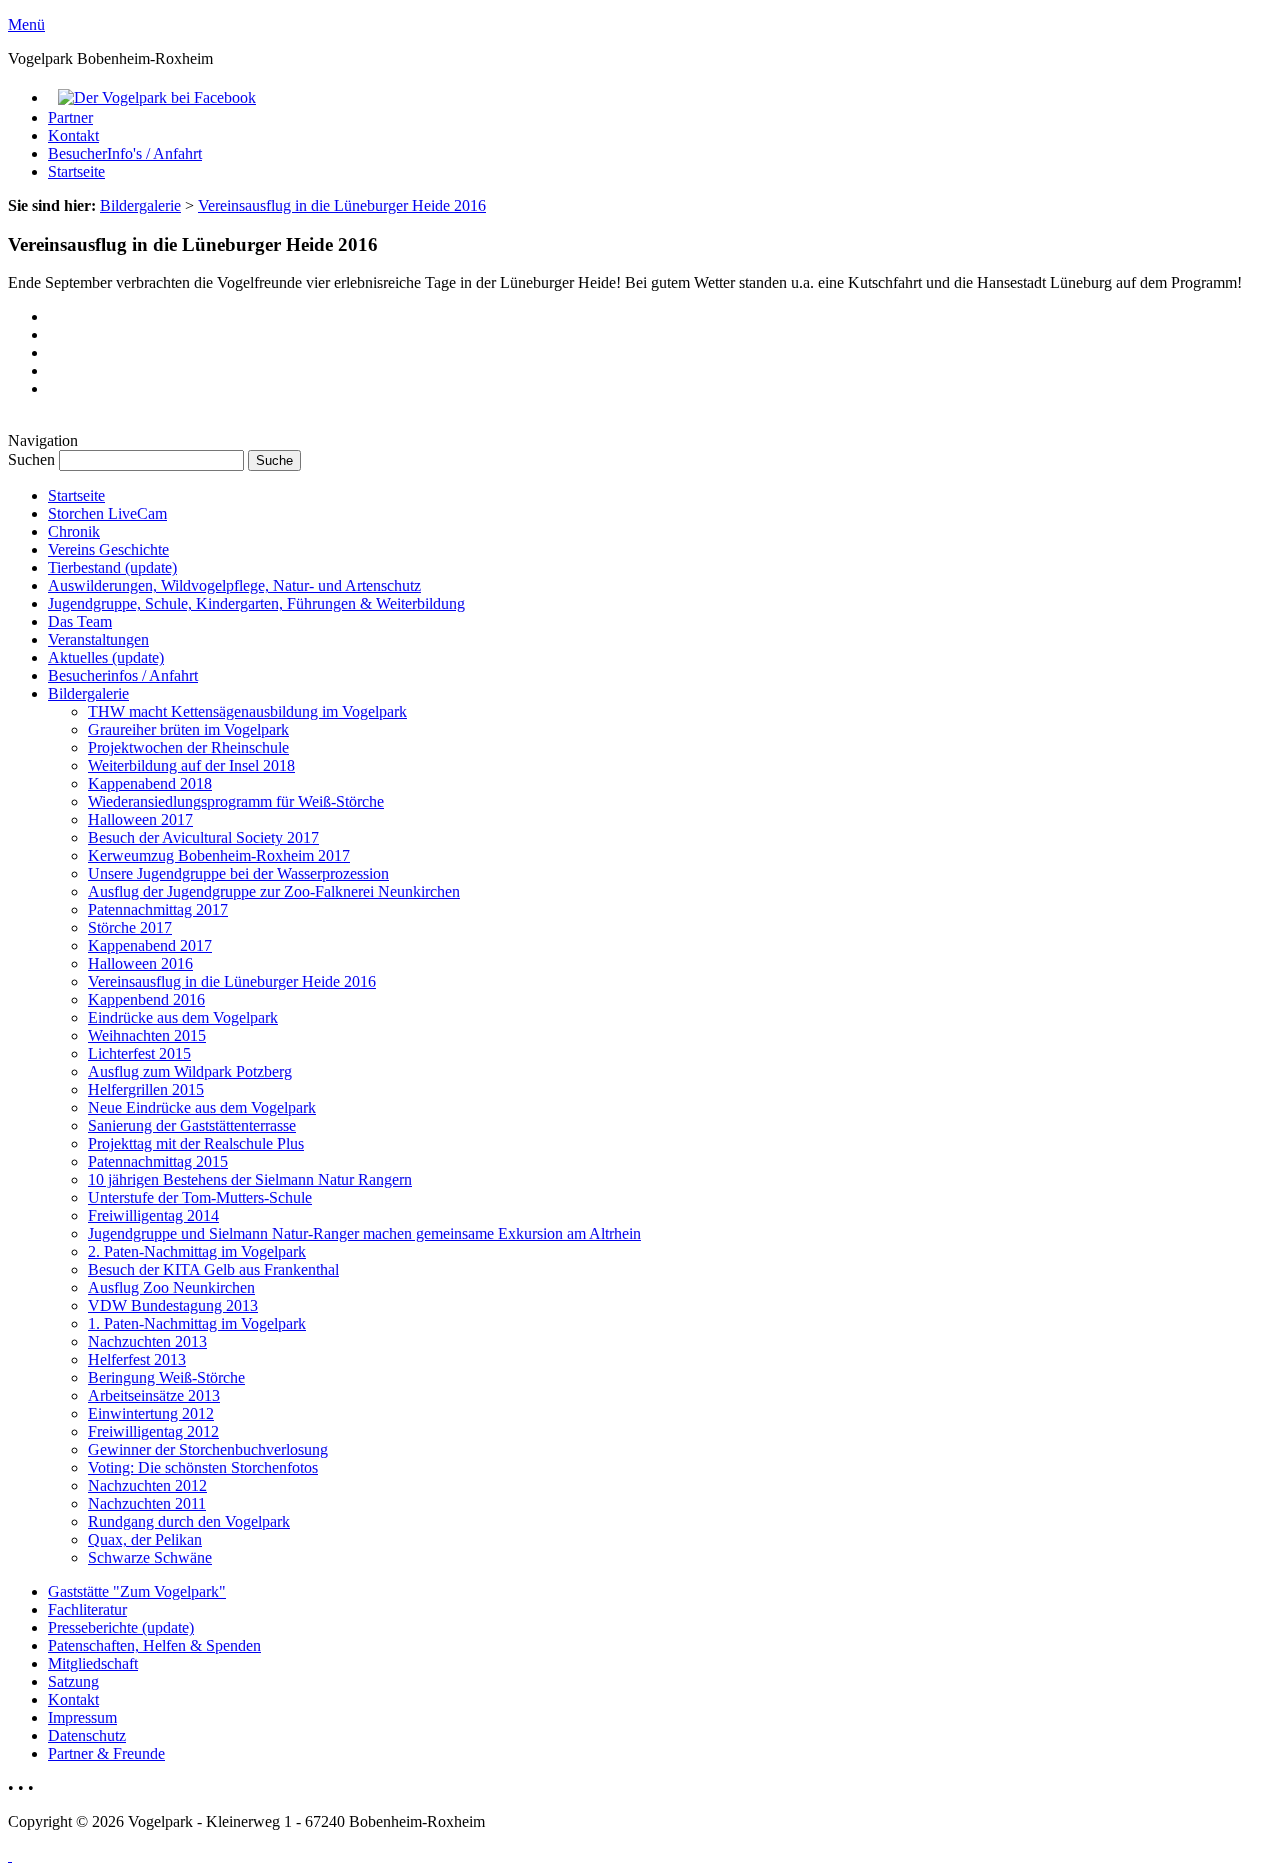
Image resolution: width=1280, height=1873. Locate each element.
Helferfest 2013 (137, 1359)
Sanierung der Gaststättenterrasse (192, 1125)
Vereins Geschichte (108, 549)
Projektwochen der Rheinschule (188, 747)
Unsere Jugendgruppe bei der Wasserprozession (238, 873)
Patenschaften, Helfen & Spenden (154, 1645)
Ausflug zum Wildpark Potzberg (190, 1071)
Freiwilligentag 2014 (153, 1215)
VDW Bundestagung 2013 (173, 1305)
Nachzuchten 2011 (147, 1503)
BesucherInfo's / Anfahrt (125, 153)
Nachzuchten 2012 (147, 1485)
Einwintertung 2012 (151, 1413)
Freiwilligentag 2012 (153, 1431)
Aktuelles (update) (106, 657)
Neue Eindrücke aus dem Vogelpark (202, 1107)
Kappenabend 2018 (150, 783)
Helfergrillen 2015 (146, 1089)
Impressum (82, 1717)
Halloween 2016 (140, 963)
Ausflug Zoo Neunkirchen (171, 1287)
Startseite (76, 171)
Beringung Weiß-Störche (166, 1377)
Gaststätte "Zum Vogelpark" (137, 1591)
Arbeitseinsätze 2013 (154, 1395)
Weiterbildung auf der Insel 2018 (191, 765)
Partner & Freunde (106, 1753)
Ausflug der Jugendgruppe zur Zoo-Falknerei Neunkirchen (274, 891)
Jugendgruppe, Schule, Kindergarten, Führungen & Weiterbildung (256, 603)
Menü (26, 24)
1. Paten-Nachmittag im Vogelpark (197, 1323)
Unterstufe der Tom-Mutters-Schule (200, 1197)
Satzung (73, 1681)
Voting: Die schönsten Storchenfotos (203, 1467)
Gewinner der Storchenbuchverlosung (208, 1449)
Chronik (74, 531)
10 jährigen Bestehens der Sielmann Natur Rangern (250, 1179)
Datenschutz (87, 1735)
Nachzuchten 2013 (147, 1341)
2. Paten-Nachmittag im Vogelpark (197, 1251)
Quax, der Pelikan (145, 1539)
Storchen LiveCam (107, 513)
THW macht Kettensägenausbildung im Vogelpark (247, 711)
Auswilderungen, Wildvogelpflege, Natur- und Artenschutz (234, 585)
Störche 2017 (130, 927)
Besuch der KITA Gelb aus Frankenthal (213, 1269)
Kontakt (73, 135)
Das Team (80, 621)
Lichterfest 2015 (139, 1053)
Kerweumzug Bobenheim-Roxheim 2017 (219, 855)
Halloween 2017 (140, 819)
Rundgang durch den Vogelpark (189, 1521)
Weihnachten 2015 (147, 1035)
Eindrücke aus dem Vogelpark (183, 1017)
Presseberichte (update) (121, 1627)
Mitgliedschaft (93, 1663)
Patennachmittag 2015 (158, 1161)
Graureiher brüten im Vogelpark (188, 729)
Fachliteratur (87, 1609)
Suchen (33, 459)
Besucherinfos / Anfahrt (123, 675)
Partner (70, 117)
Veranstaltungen (98, 639)
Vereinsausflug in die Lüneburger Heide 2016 (342, 205)
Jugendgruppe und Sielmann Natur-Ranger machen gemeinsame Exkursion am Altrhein (364, 1233)
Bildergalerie (140, 205)
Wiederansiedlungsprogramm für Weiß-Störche (236, 801)
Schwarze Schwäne (150, 1557)
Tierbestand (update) (112, 567)
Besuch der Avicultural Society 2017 (203, 837)
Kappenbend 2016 (146, 999)
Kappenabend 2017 (150, 945)
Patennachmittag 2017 (158, 909)
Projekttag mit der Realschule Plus (196, 1143)
